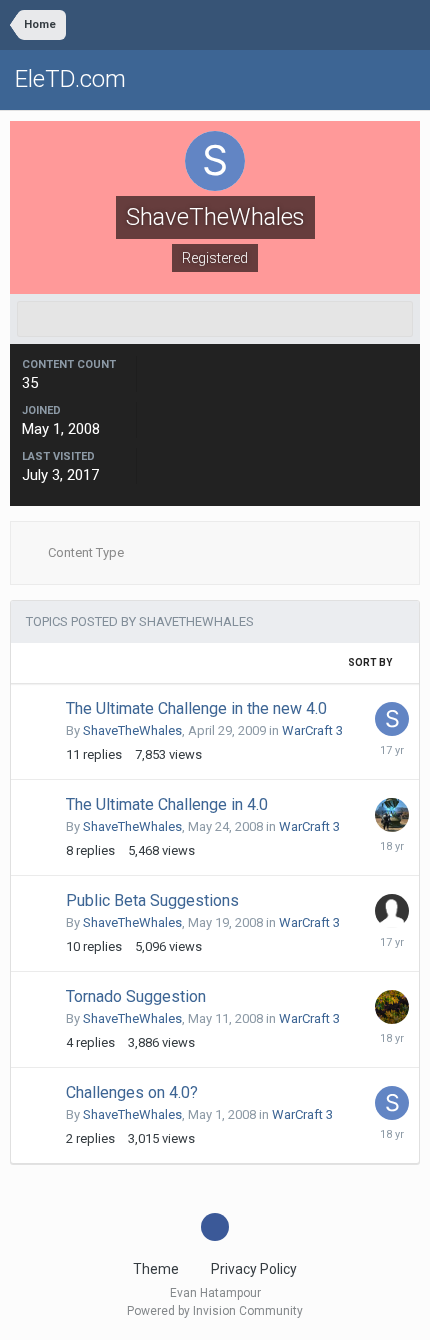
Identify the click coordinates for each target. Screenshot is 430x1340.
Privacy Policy (254, 1269)
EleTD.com (70, 79)
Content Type (84, 552)
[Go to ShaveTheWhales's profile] (392, 719)
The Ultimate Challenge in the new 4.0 (196, 708)
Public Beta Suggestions (152, 900)
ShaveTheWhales (132, 730)
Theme (157, 1269)
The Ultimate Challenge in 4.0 (167, 804)
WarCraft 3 (312, 730)
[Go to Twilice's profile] (392, 1007)
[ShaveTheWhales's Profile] (215, 319)
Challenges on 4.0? (132, 1092)
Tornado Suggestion (136, 996)
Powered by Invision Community (215, 1311)
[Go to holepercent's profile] (392, 815)
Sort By (371, 662)
